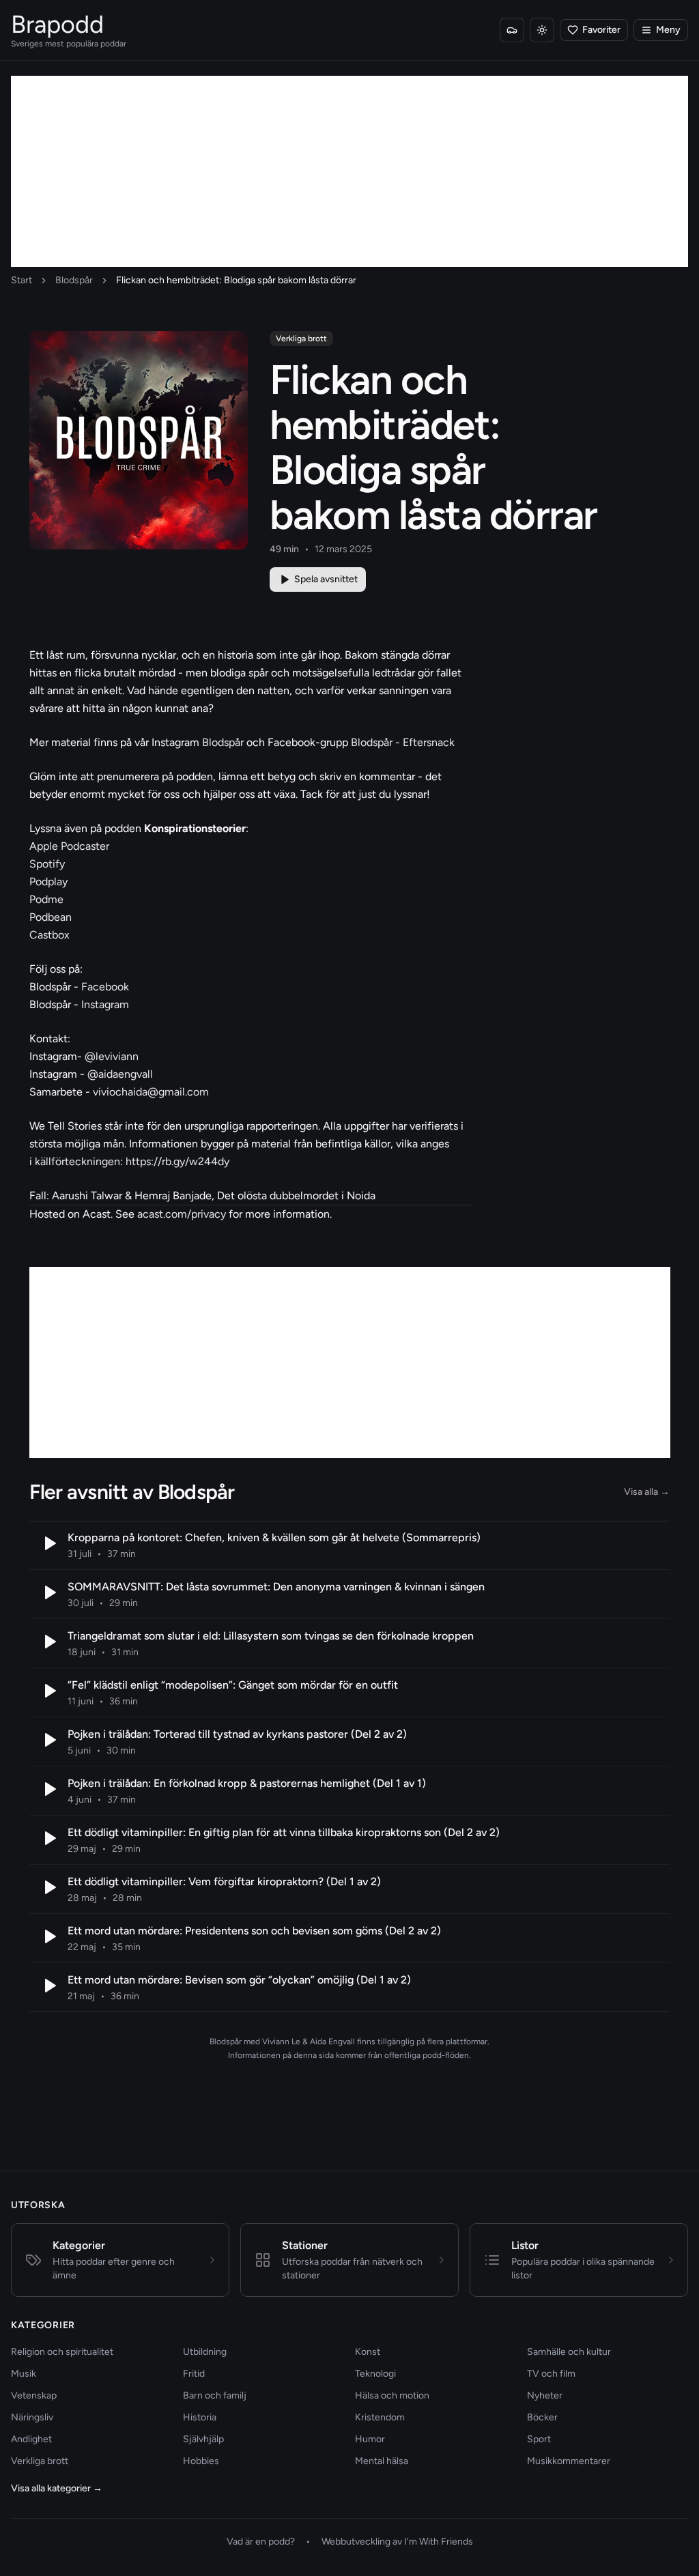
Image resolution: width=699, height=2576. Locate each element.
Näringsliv (32, 2417)
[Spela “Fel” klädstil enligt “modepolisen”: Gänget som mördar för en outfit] (48, 1691)
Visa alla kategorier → (57, 2488)
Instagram (105, 1004)
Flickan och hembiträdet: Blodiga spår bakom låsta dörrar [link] (236, 280)
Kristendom (380, 2417)
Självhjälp (203, 2439)
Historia (200, 2417)
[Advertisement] (349, 171)
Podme (46, 899)
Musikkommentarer (569, 2461)
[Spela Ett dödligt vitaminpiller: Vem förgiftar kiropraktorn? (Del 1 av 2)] (48, 1887)
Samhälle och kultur (569, 2352)
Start (22, 280)
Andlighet (31, 2439)
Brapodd (57, 24)
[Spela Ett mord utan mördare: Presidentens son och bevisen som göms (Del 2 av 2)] (48, 1936)
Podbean (51, 917)
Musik (24, 2374)
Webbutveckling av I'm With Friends (397, 2542)
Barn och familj (215, 2395)
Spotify (47, 864)
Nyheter (545, 2395)
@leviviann (112, 1056)
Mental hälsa (382, 2461)
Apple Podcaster (69, 846)
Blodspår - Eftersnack (403, 742)
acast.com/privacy (182, 1214)
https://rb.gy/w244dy (177, 1161)
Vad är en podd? (261, 2542)
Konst (368, 2352)
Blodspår (74, 280)
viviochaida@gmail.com (151, 1092)
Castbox (49, 935)
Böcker (542, 2417)
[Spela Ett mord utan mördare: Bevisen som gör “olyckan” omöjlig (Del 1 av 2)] (48, 1986)
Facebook (105, 987)
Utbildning (205, 2352)
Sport (539, 2439)
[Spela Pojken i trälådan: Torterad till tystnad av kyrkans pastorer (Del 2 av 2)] (48, 1740)
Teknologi (375, 2374)
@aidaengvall (120, 1074)
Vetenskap (34, 2395)
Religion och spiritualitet (62, 2352)
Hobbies (201, 2461)
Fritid (194, 2374)
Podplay (48, 882)
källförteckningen (77, 1161)
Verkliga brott (301, 339)
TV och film (551, 2374)
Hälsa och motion (392, 2395)
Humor (370, 2439)
